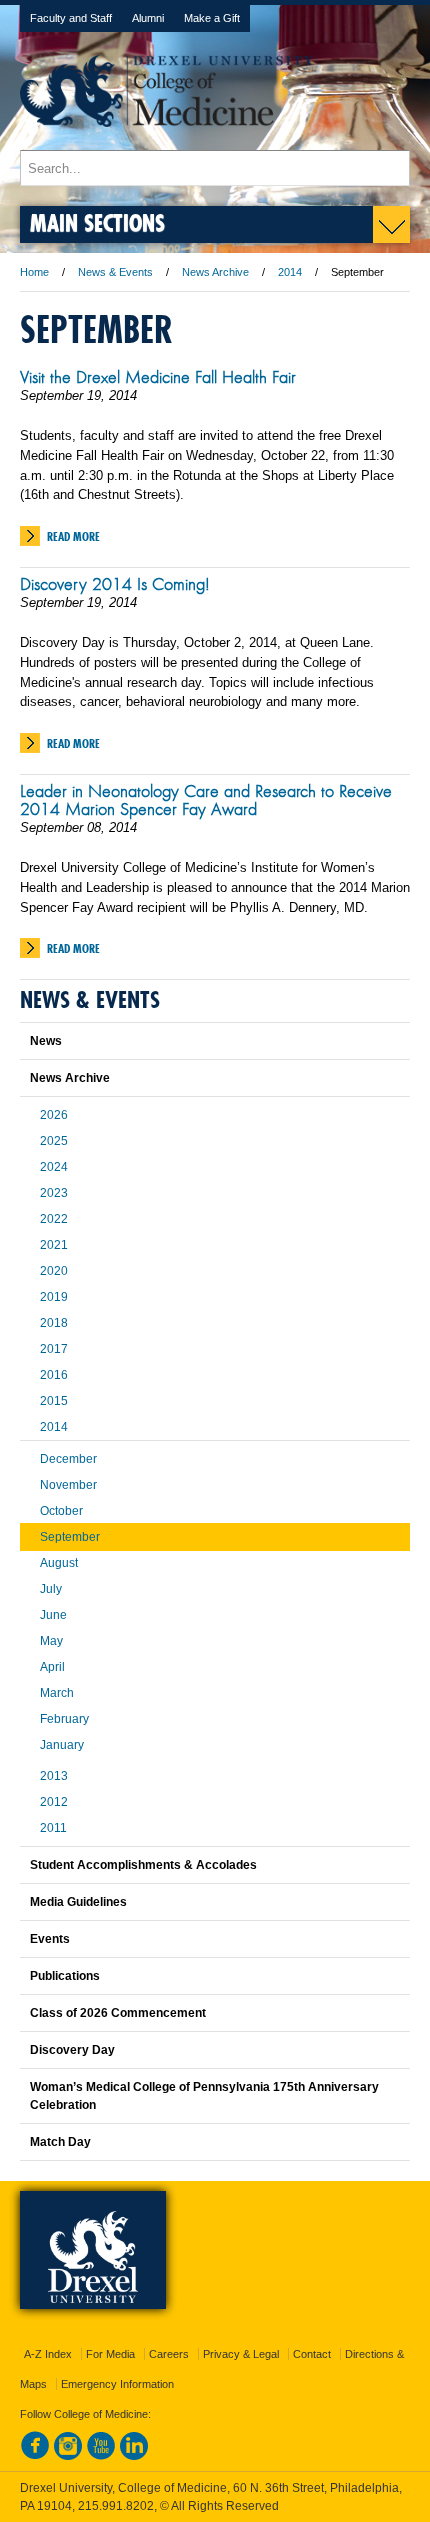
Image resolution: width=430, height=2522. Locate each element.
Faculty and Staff (71, 18)
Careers (169, 2354)
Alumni (148, 18)
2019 (54, 1297)
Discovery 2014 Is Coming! (115, 584)
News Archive (215, 272)
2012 (54, 1802)
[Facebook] (35, 2456)
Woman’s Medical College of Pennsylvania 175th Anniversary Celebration (204, 2096)
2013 (54, 1776)
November (68, 1485)
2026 (54, 1115)
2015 (54, 1401)
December (68, 1459)
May (51, 1641)
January (62, 1745)
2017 (54, 1349)
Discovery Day (72, 2050)
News (46, 1041)
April (52, 1667)
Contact (312, 2354)
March (57, 1693)
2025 (54, 1141)
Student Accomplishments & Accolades (143, 1865)
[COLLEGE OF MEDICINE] (166, 140)
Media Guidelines (78, 1902)
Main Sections (97, 222)
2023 (54, 1193)
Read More (73, 536)
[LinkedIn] (134, 2456)
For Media (110, 2354)
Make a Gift (212, 18)
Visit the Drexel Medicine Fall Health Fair (158, 377)
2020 (54, 1271)
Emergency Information (117, 2384)
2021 (54, 1245)
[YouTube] (101, 2456)
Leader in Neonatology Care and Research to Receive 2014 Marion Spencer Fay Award (206, 800)
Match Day (60, 2142)
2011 (53, 1828)
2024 (54, 1167)
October (61, 1511)
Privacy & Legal (241, 2354)
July (51, 1589)
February (64, 1719)
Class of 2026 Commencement (118, 2013)
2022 (54, 1219)
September (70, 1537)
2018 (54, 1323)
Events (50, 1939)
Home (34, 272)
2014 (290, 272)
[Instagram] (68, 2456)
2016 (54, 1375)
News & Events (115, 272)
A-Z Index (48, 2354)
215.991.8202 (116, 2506)
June (53, 1615)
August (59, 1563)
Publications (65, 1976)
